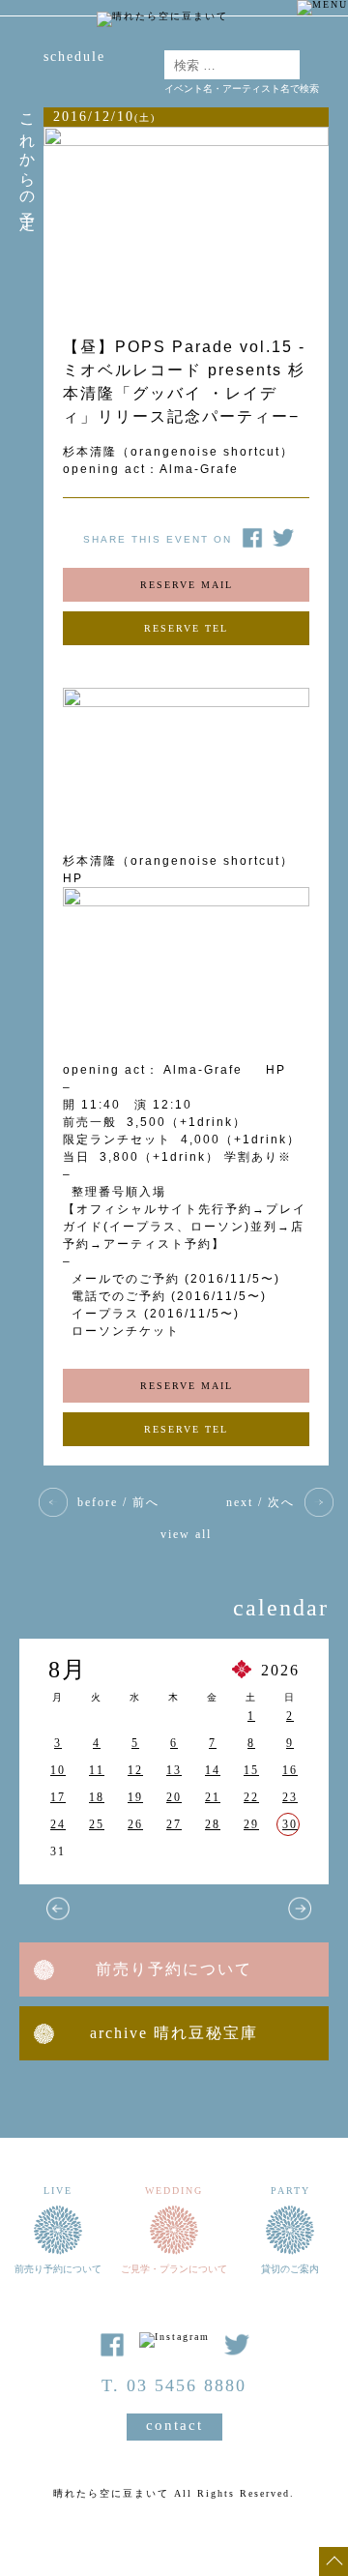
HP (274, 1070)
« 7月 (58, 1909)
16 (290, 1770)
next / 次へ (261, 1502)
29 (251, 1824)
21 (213, 1797)
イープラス (105, 1314)
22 (251, 1797)
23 (290, 1797)
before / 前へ (118, 1502)
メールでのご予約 (126, 1279)
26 (135, 1824)
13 (174, 1770)
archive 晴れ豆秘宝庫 (174, 2033)
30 (290, 1824)
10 (58, 1770)
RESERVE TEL (186, 628)
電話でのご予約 (119, 1296)
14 (213, 1770)
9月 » (300, 1909)
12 (135, 1770)
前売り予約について (174, 1969)
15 (251, 1770)
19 (135, 1797)
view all (186, 1535)
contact (174, 2425)
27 (174, 1824)
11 (97, 1770)
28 (213, 1824)
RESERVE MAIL (187, 585)
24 (58, 1824)
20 (174, 1797)
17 (58, 1797)
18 (97, 1797)
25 (97, 1824)
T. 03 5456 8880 (174, 2385)
